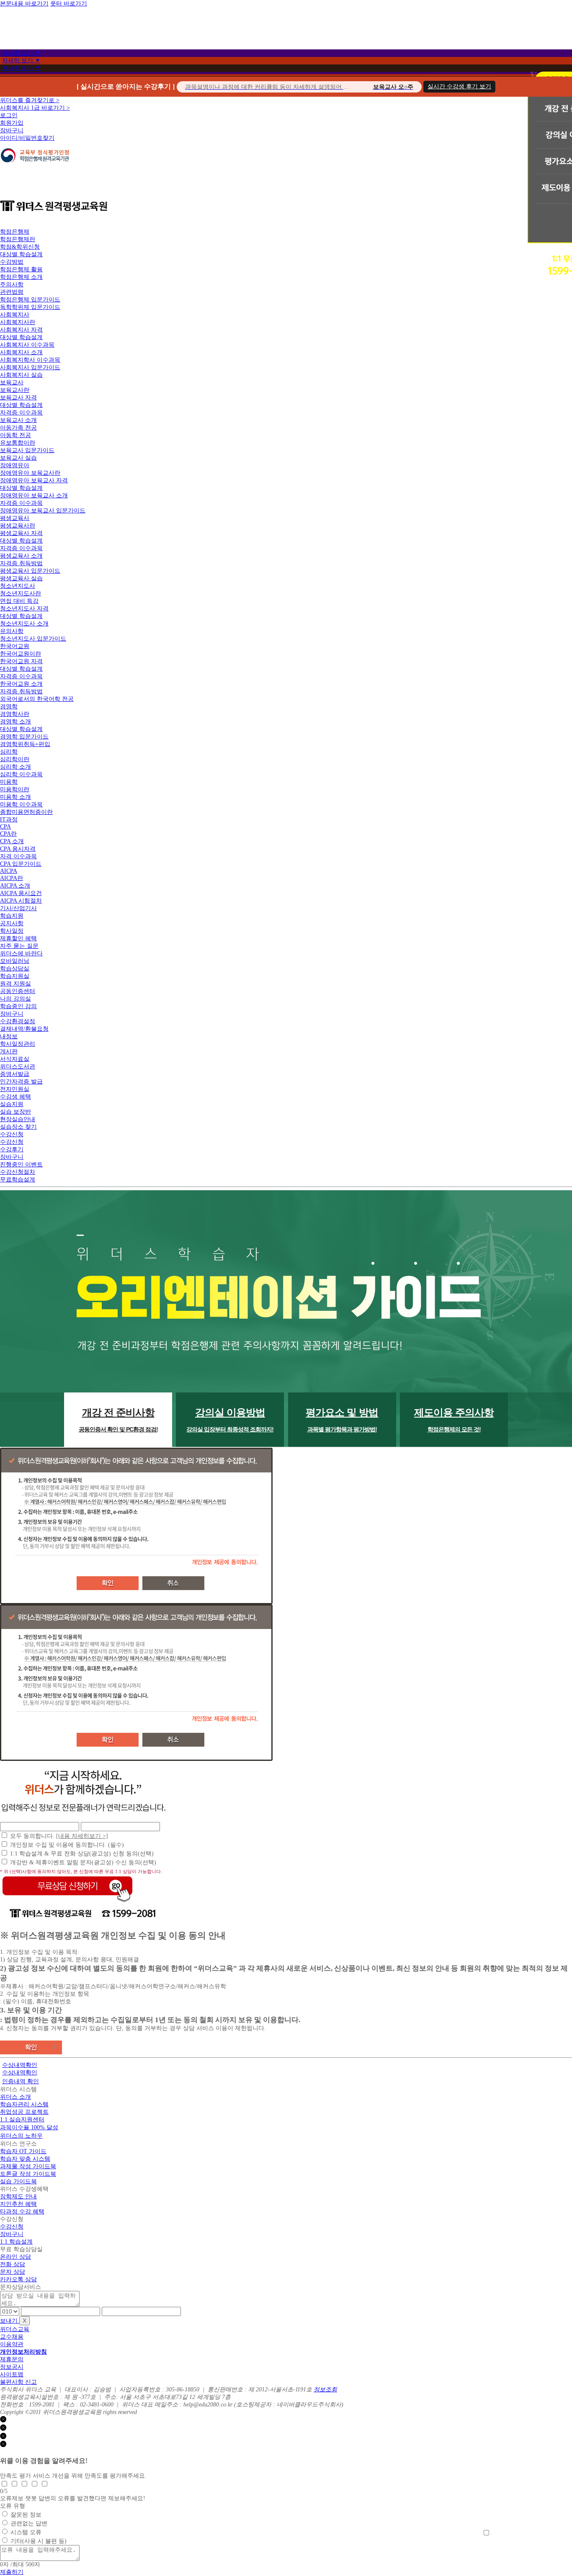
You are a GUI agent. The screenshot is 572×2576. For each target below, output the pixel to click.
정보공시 (12, 2367)
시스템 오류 (26, 2532)
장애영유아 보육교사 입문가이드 (43, 511)
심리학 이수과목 (21, 774)
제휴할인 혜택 (18, 938)
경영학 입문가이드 (24, 737)
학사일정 (12, 931)
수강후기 (12, 1149)
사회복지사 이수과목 (27, 345)
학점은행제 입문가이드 (30, 300)
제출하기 (12, 2572)
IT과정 (9, 820)
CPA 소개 (12, 841)
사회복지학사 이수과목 (30, 360)
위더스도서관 (18, 1067)
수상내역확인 (20, 2065)
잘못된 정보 (26, 2515)
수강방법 (12, 262)
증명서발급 (15, 1074)
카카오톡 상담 (18, 2279)
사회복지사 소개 (21, 352)
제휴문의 (12, 2359)
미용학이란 (15, 789)
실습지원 (12, 1104)
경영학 (9, 706)
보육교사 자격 (18, 398)
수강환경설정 (18, 1021)
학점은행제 (15, 232)
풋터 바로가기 (69, 4)
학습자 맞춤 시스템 (25, 2159)
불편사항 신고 (18, 2382)
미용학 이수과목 (21, 804)
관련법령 (12, 292)
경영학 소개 (15, 722)
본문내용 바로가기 (24, 4)
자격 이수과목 (18, 856)
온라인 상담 (15, 2257)
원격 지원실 (15, 984)
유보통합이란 (18, 443)
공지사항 (12, 923)
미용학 (9, 782)
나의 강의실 (15, 999)
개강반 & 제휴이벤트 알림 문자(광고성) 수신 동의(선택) (83, 1862)
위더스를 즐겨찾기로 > (30, 100)
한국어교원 (15, 646)
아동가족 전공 (18, 428)
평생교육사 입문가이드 (30, 571)
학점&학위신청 (20, 247)
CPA (5, 827)
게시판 (9, 1051)
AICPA (9, 871)
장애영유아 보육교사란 (30, 473)
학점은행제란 (18, 239)
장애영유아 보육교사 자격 (34, 480)
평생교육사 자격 (21, 533)
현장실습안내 (18, 1119)
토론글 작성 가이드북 (28, 2174)
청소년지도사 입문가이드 (33, 639)
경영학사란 (15, 714)
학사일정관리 (18, 1044)
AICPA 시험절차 (21, 901)
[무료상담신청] (67, 1902)
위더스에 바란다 (21, 953)
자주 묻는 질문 (19, 946)
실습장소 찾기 (18, 1127)
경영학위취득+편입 (25, 744)
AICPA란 (12, 878)
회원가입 (12, 123)
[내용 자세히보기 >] (82, 1836)
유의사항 (12, 631)
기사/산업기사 (18, 908)
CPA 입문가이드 (21, 864)
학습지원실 (15, 976)
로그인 (9, 115)
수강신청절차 (18, 1172)
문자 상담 (13, 2272)
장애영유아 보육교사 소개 (34, 495)
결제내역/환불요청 (24, 1029)
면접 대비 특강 (19, 601)
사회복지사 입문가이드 (30, 367)
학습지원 (12, 916)
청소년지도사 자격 (24, 609)
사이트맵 (12, 2374)
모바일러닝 (15, 961)
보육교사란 (15, 390)
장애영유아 (15, 465)
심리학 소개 (15, 767)
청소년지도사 (18, 586)
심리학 (9, 752)
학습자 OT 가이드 (23, 2151)
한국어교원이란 (21, 654)
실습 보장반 (15, 1112)
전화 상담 (13, 2264)
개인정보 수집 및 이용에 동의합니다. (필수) (67, 1845)
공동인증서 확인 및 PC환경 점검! (118, 1420)
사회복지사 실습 (21, 375)
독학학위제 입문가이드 (30, 307)
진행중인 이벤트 (21, 1164)
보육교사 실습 (18, 458)
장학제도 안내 (18, 2196)
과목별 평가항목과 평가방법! (342, 1420)
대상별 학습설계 (21, 254)
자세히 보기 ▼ (21, 53)
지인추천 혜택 (18, 2204)
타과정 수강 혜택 (22, 2212)
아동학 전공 (15, 435)
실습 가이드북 (18, 2181)
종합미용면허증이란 (26, 812)
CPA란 (8, 834)
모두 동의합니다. (59, 1836)
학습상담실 (15, 969)
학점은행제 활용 (21, 269)
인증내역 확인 (21, 2081)
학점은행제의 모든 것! (454, 1420)
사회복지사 (15, 315)
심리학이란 (15, 759)
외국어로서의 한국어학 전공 (37, 699)
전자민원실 (15, 1089)
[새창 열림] (35, 167)
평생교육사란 (18, 526)
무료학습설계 (18, 1180)
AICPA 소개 (15, 886)
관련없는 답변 (29, 2523)
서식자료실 (15, 1059)
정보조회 (325, 2389)
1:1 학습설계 (16, 2242)
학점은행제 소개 (21, 277)
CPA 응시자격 (18, 849)
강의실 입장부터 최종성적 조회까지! (230, 1420)
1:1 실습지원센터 (22, 2119)
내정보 (9, 1036)
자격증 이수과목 (21, 413)
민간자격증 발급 (21, 1082)
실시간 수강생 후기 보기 (459, 86)
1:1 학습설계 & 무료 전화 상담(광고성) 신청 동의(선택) (82, 1854)
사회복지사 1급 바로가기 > (35, 108)
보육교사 (12, 382)
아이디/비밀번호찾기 (27, 138)
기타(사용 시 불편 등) (39, 2541)
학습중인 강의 (18, 1006)
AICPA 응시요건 (21, 893)
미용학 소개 (15, 797)
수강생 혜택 (15, 1097)
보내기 (10, 2321)
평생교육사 (15, 518)
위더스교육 (15, 2329)
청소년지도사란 (21, 593)
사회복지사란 (18, 322)
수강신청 (12, 1134)
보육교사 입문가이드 (27, 450)
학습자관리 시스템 (24, 2104)
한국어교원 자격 (21, 661)
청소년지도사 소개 (24, 624)
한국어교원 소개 (21, 684)
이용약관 (12, 2344)
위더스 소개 (15, 2097)
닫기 (12, 2420)
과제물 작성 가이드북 (28, 2166)
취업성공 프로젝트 (24, 2112)
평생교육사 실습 (21, 578)
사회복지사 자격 (21, 330)
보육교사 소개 (18, 420)
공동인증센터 (18, 991)
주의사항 (12, 284)
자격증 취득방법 (21, 563)
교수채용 (12, 2337)
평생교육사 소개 (21, 556)
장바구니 (12, 130)
